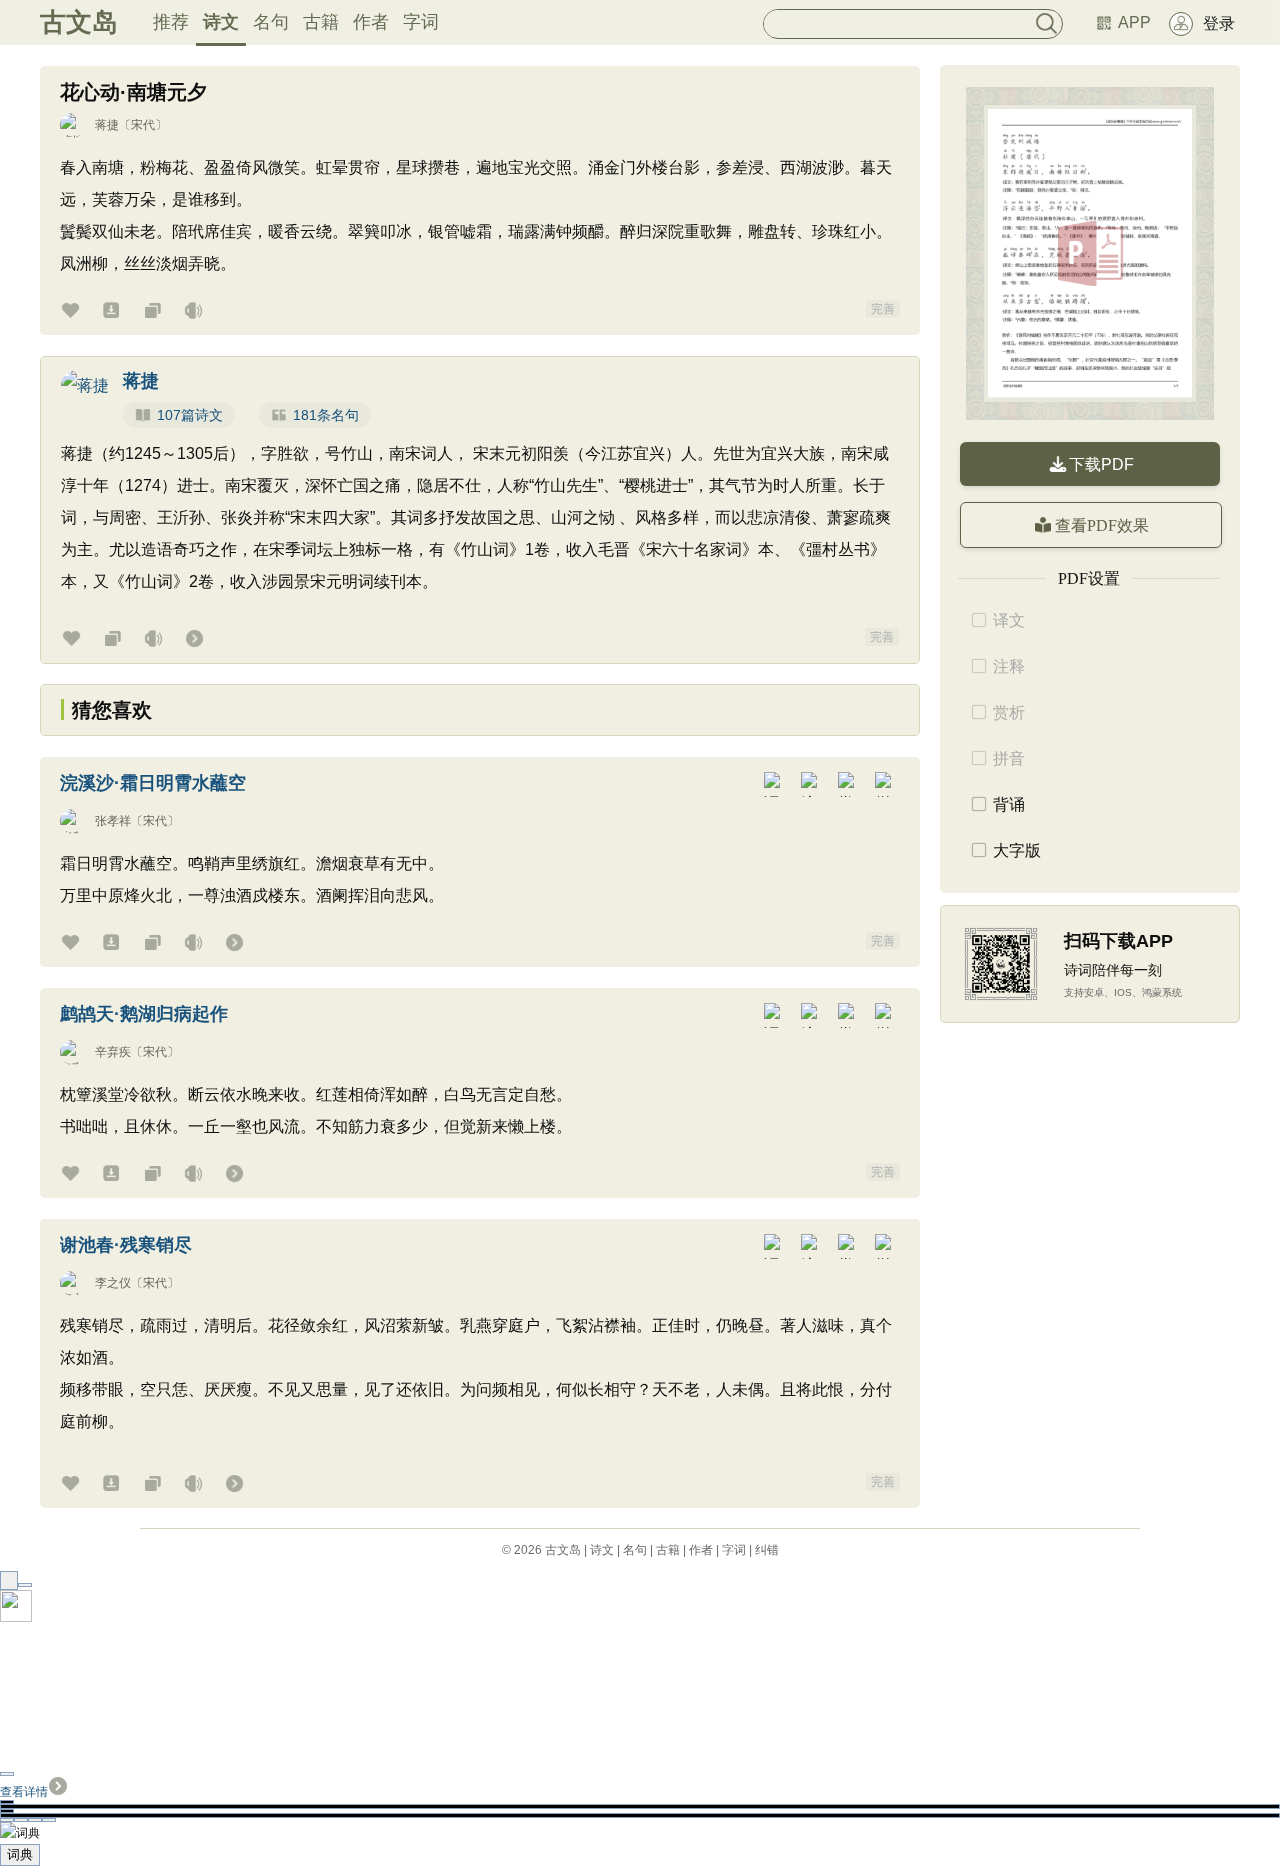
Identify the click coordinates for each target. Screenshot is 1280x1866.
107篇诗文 (190, 415)
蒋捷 (107, 125)
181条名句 (326, 415)
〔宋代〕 (143, 125)
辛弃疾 (113, 1052)
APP (1134, 22)
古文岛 (79, 22)
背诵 (1009, 804)
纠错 (767, 1550)
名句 (271, 22)
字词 (421, 22)
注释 (1009, 666)
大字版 (1017, 850)
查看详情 (24, 1792)
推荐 (171, 22)
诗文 (221, 22)
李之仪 (113, 1283)
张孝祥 (113, 821)
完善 (883, 309)
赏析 (1009, 712)
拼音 (1009, 758)
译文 (1009, 620)
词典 (20, 1854)
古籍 (321, 22)
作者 (371, 22)
